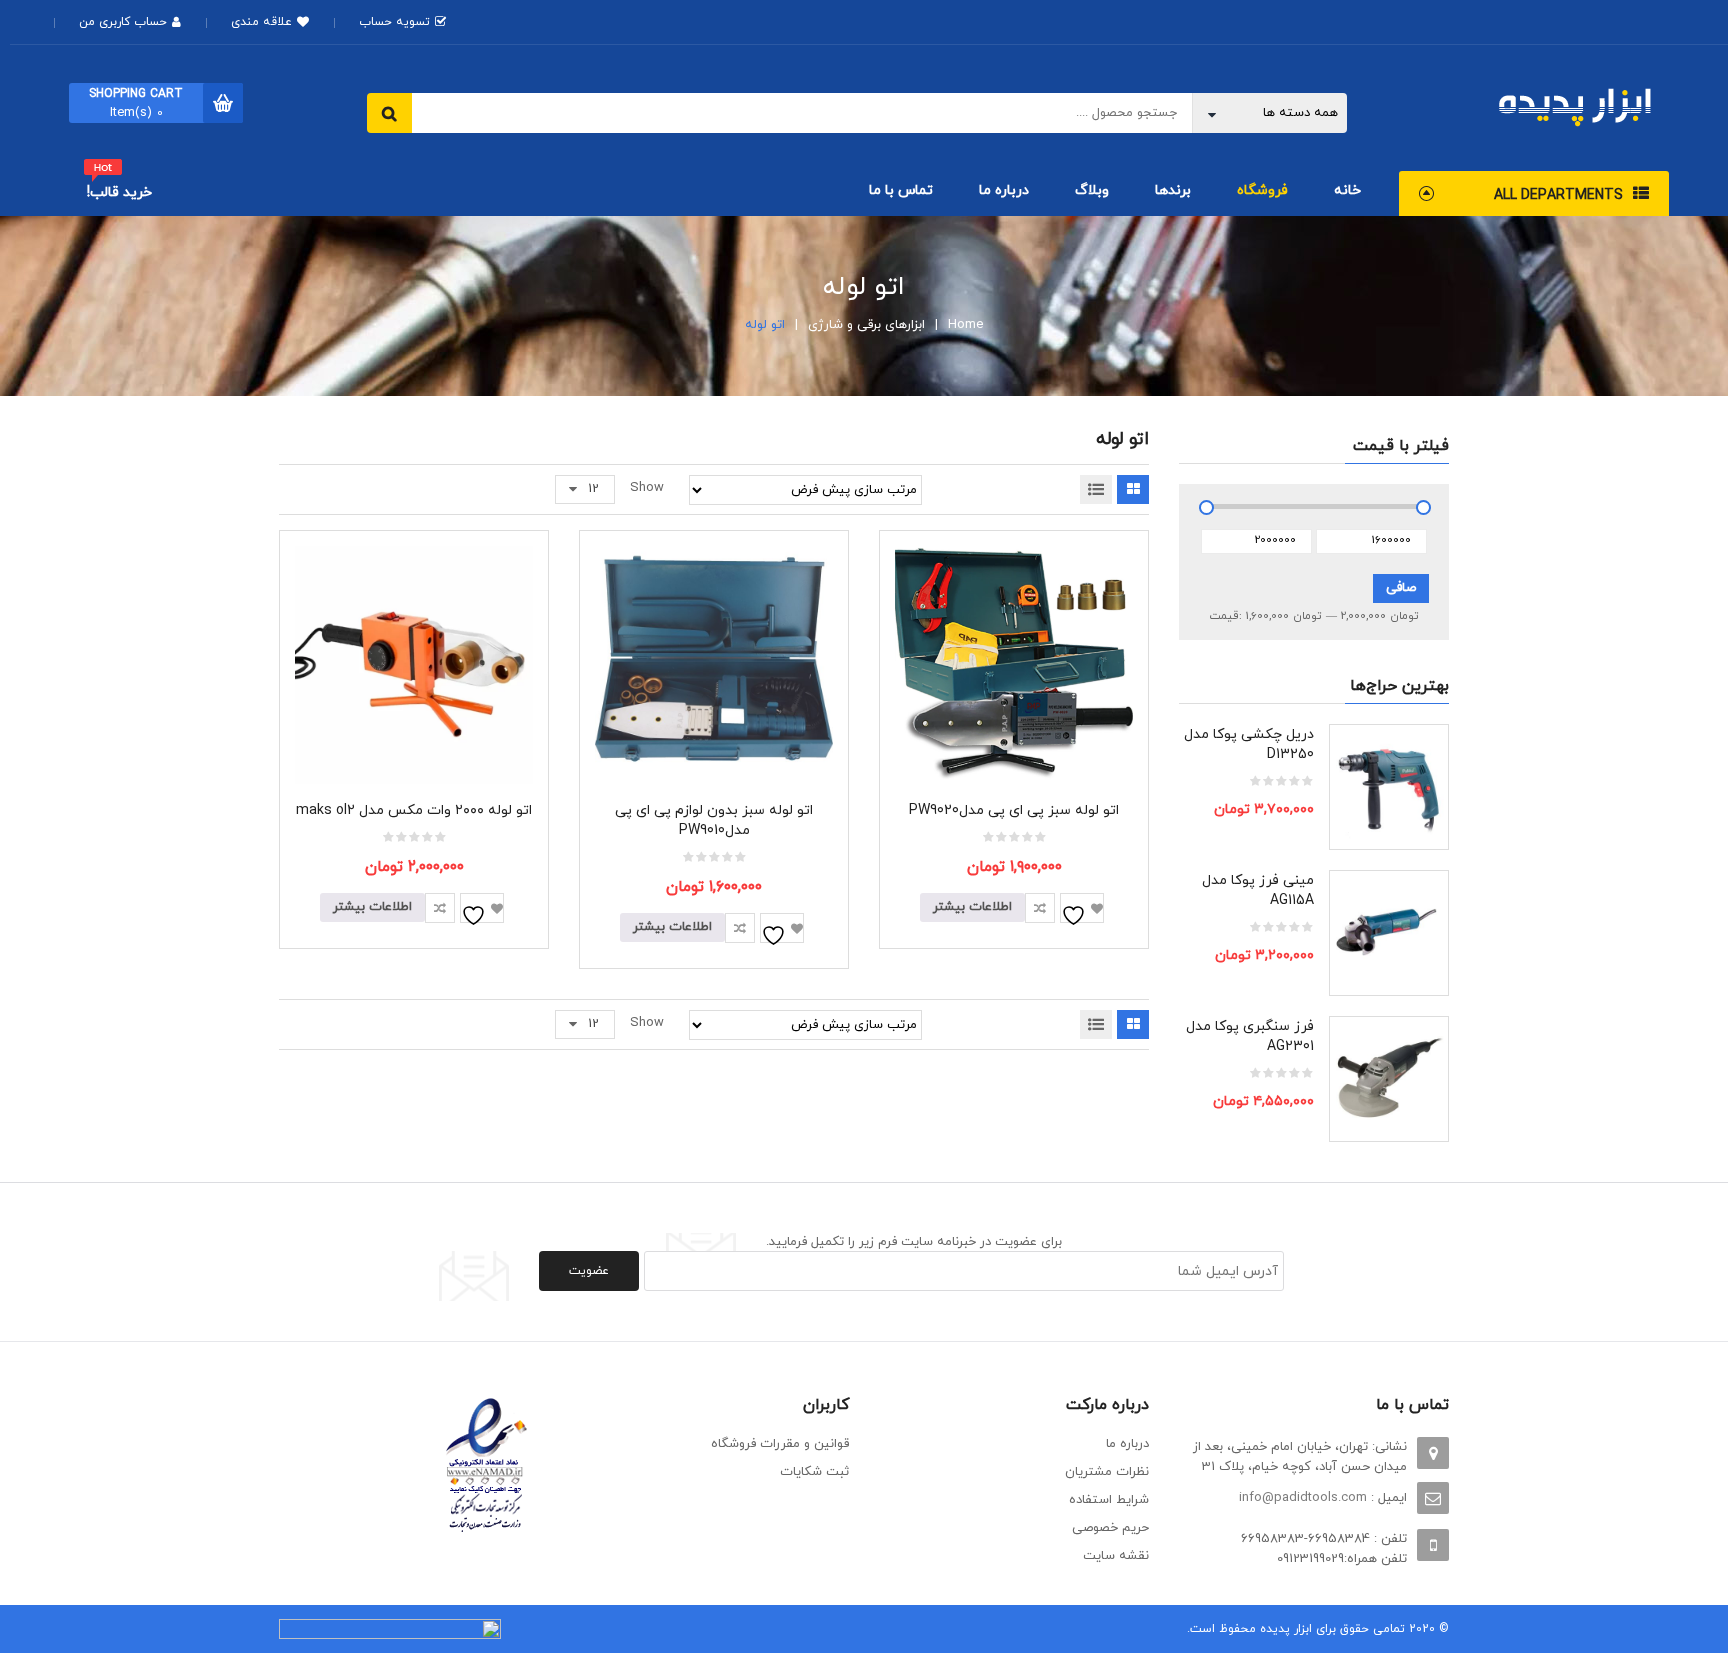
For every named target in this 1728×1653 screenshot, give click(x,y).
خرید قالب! (119, 192)
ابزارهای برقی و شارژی (866, 325)
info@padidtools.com (1303, 1498)
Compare (1040, 908)
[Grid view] (1133, 489)
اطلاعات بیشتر (972, 907)
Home (965, 325)
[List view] (1096, 489)
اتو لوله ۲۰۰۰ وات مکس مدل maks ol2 (414, 810)
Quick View (1014, 628)
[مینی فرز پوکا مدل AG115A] (1389, 930)
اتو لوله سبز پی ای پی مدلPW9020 (1014, 810)
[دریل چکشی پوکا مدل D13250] (1389, 784)
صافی (1401, 588)
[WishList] (1082, 908)
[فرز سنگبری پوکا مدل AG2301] (1389, 1076)
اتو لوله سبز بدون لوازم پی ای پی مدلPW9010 (714, 820)
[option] (1314, 943)
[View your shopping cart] (223, 103)
